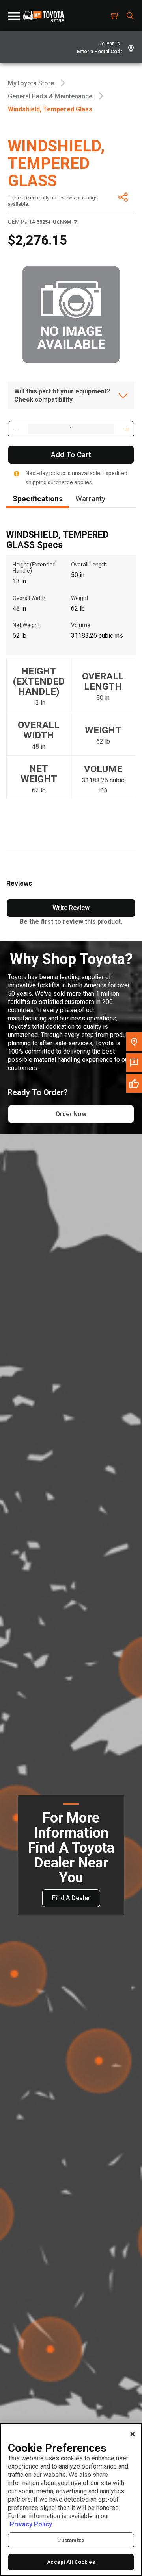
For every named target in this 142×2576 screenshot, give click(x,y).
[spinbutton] (71, 429)
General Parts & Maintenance (50, 96)
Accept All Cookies (71, 2562)
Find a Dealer (71, 1898)
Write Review (71, 908)
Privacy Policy (31, 2524)
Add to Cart (71, 455)
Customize (71, 2540)
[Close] (133, 2434)
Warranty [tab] (90, 499)
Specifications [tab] (38, 499)
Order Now (71, 1114)
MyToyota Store (31, 83)
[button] (15, 429)
